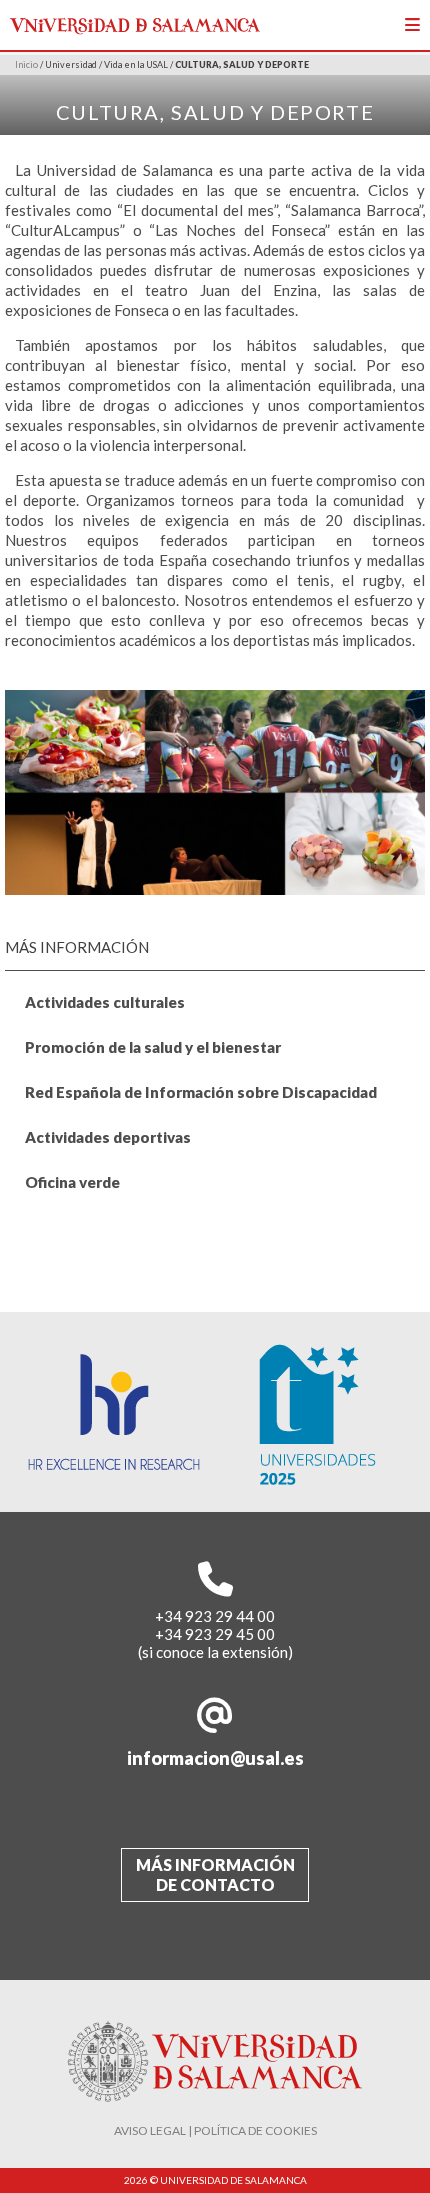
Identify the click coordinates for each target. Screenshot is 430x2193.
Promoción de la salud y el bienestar (153, 1047)
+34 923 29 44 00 (215, 1616)
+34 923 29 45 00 (215, 1634)
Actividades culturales (105, 1002)
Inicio (26, 64)
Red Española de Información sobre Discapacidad (201, 1092)
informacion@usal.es (215, 1758)
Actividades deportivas (108, 1137)
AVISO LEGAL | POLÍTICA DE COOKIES (215, 2130)
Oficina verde (72, 1182)
